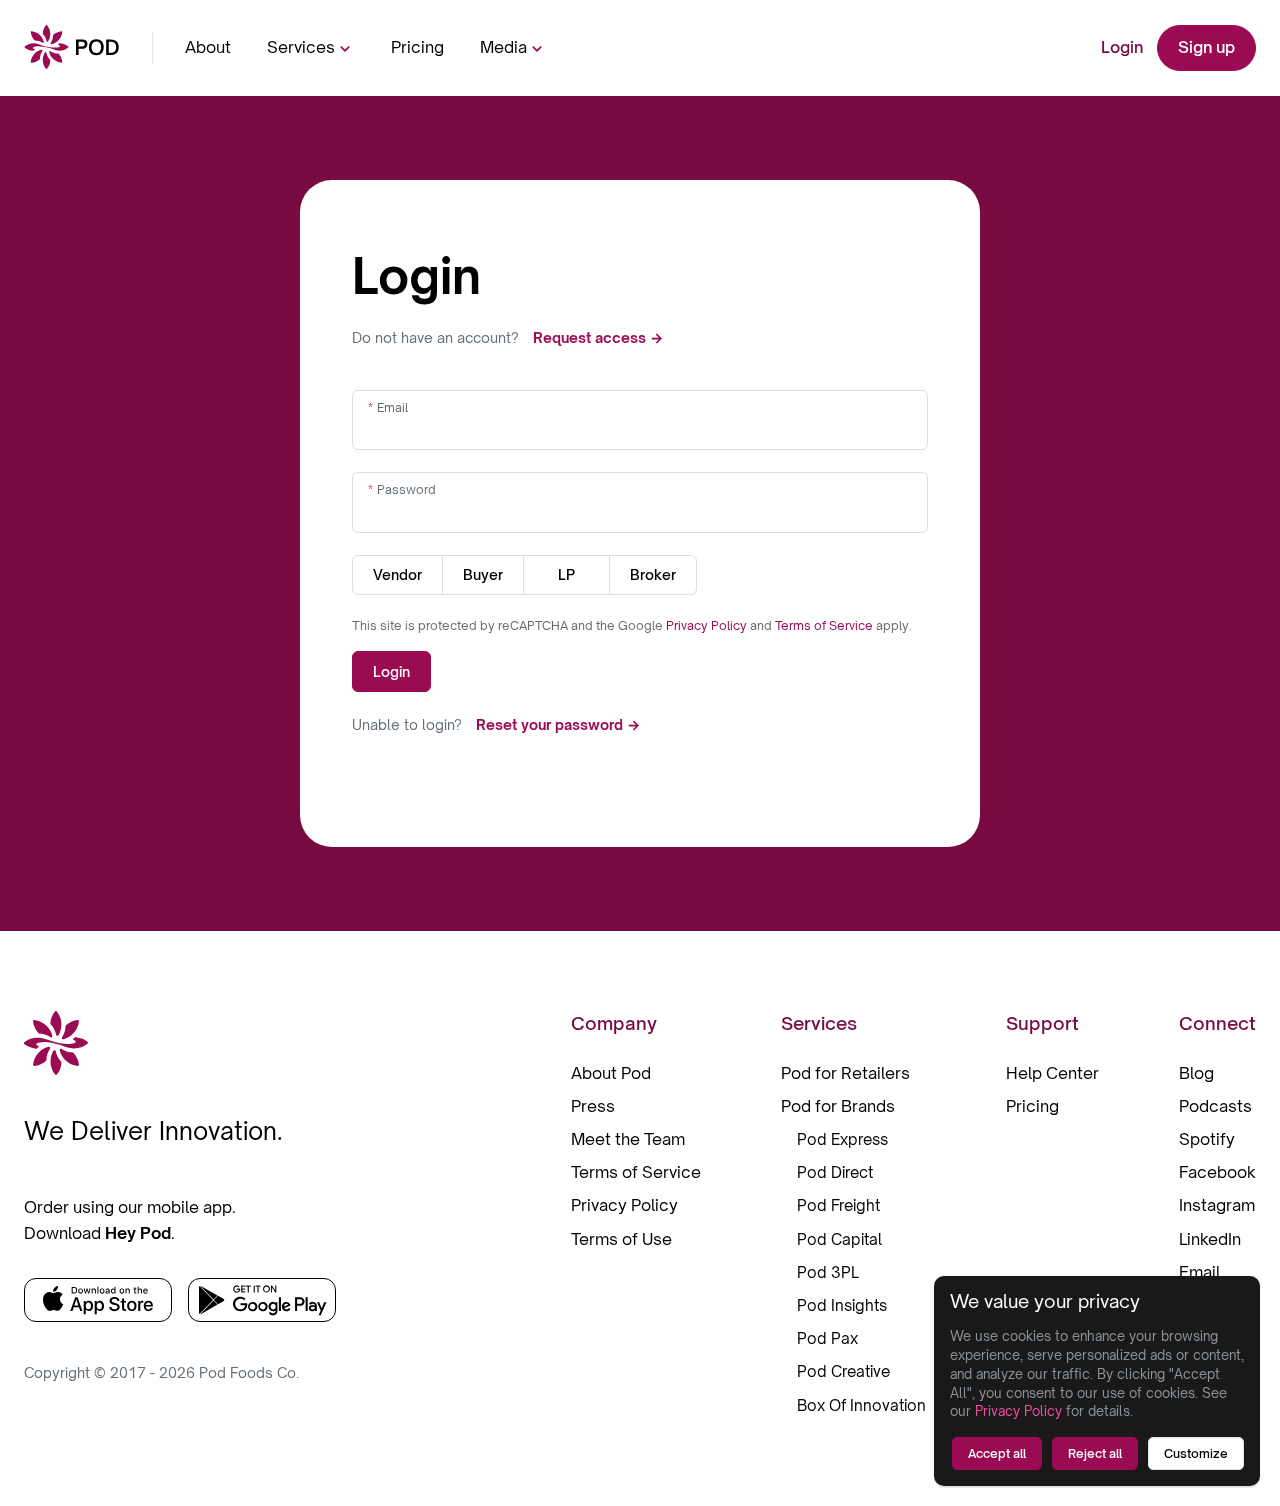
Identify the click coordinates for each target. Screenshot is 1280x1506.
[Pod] (72, 48)
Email (392, 407)
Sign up (1206, 47)
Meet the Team (628, 1139)
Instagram (1217, 1205)
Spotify (1207, 1139)
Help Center (1052, 1073)
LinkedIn (1210, 1239)
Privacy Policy (708, 625)
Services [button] (301, 47)
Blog (1196, 1073)
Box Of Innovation (861, 1405)
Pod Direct (835, 1172)
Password (406, 489)
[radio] (397, 575)
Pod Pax (827, 1338)
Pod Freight (838, 1205)
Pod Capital (839, 1239)
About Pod (611, 1073)
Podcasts (1215, 1106)
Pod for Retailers (845, 1073)
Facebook (1217, 1172)
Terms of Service (825, 625)
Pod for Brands (838, 1106)
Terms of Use (621, 1239)
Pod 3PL (828, 1272)
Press (593, 1106)
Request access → (598, 337)
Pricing (417, 47)
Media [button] (503, 47)
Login (1122, 47)
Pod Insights (842, 1305)
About (208, 47)
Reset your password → (558, 724)
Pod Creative (843, 1371)
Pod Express (842, 1139)
